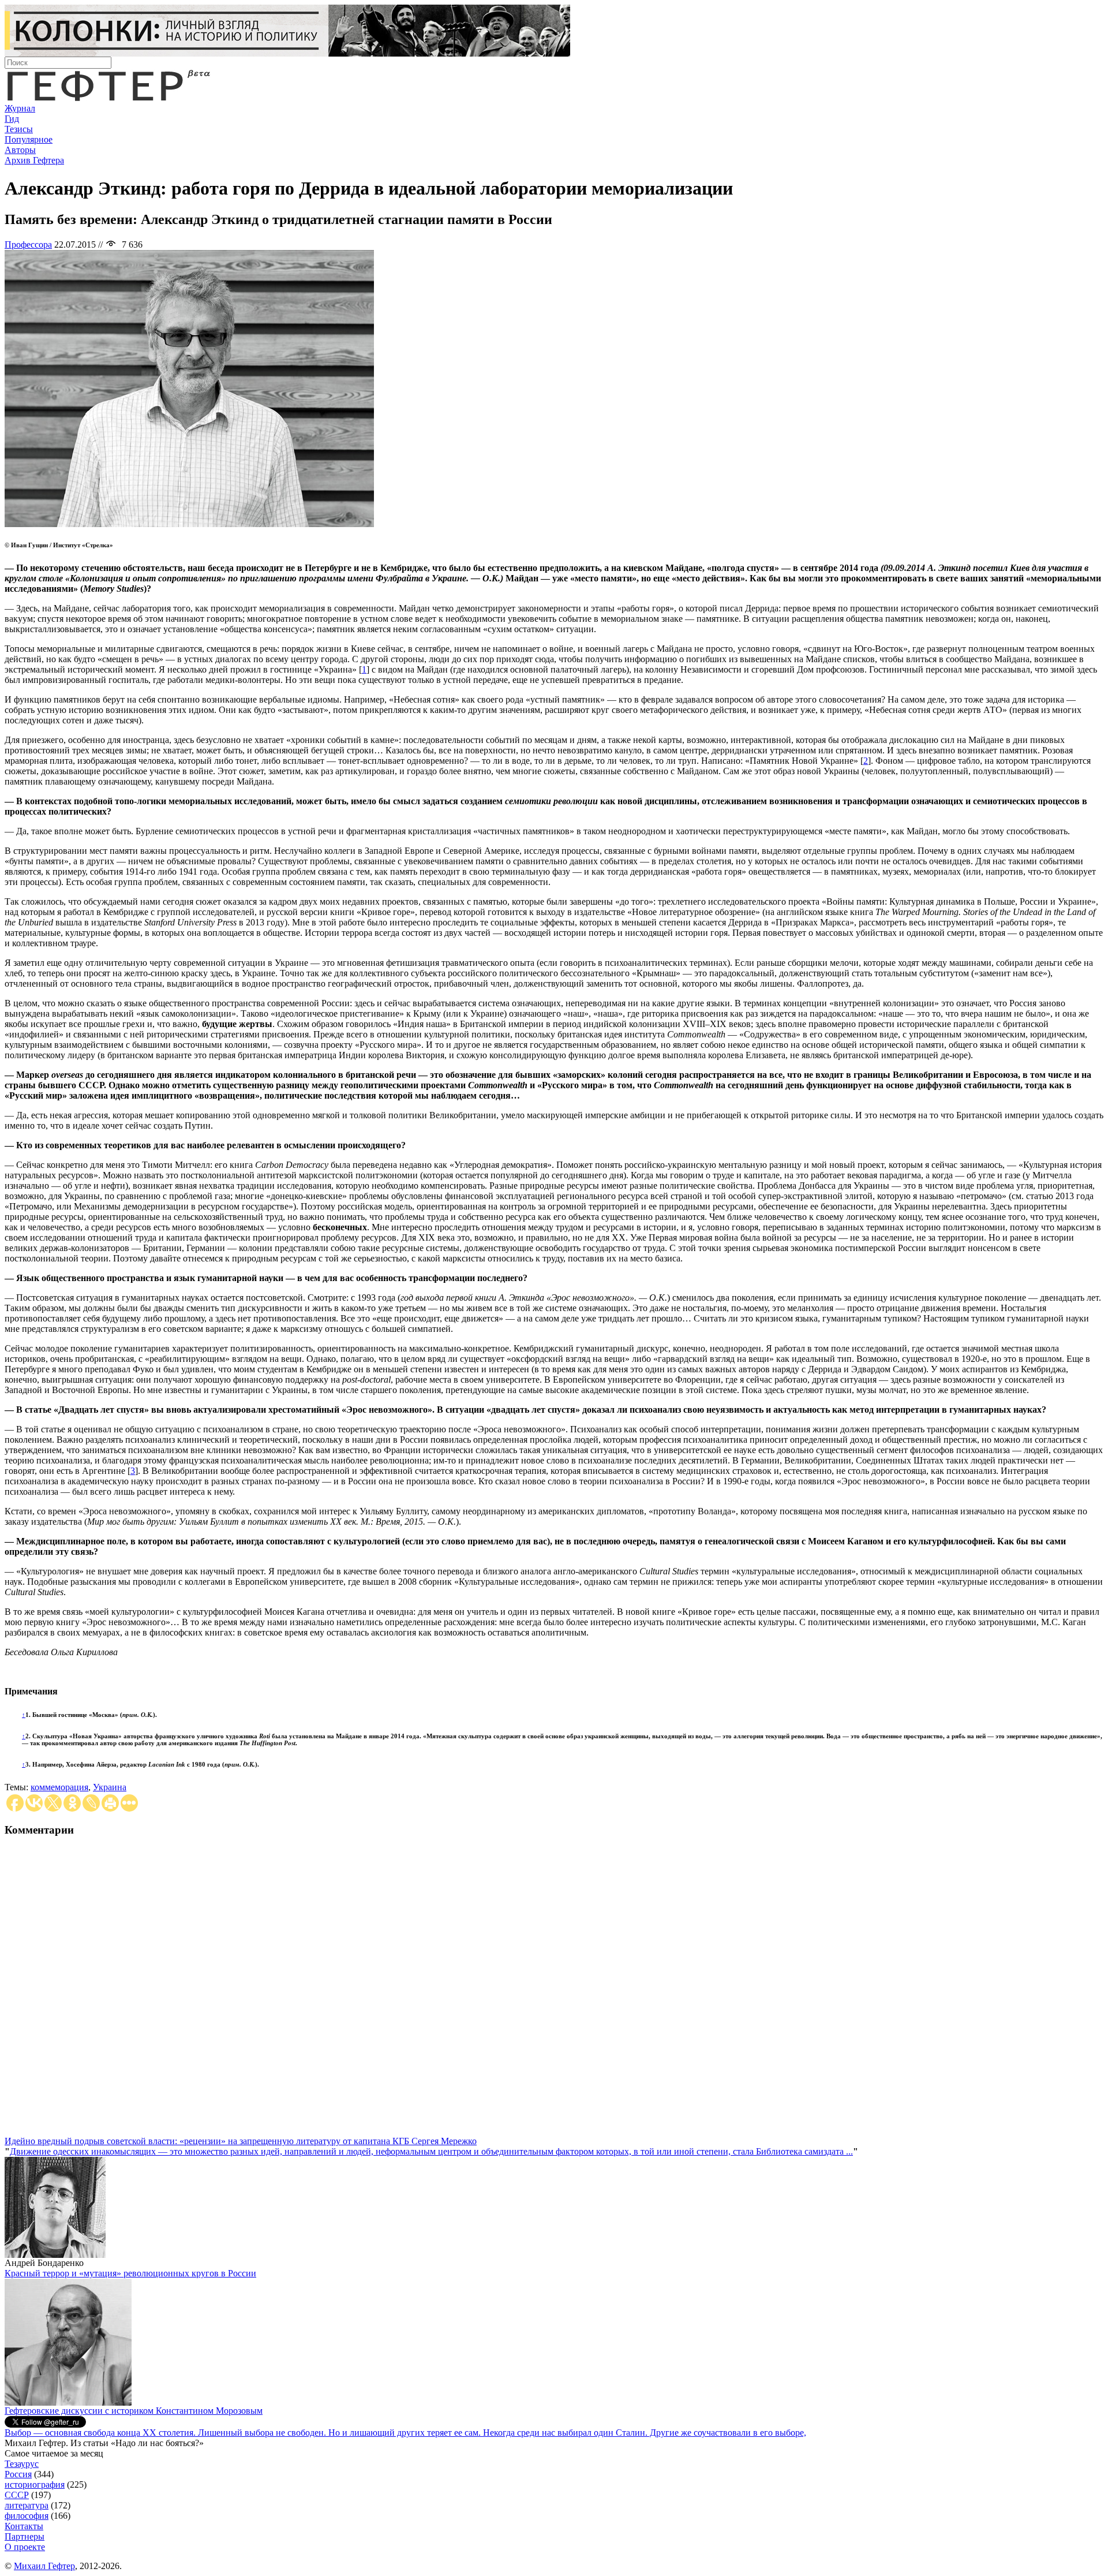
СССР (17, 2495)
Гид (12, 119)
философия (27, 2516)
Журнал (20, 108)
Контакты (24, 2526)
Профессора (28, 244)
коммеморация (59, 1787)
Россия (18, 2474)
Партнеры (25, 2536)
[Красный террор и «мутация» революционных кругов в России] (68, 2403)
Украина (110, 1787)
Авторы (20, 150)
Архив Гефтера (34, 160)
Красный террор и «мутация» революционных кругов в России (130, 2273)
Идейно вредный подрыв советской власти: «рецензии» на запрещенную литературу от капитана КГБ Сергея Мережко (241, 2141)
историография (35, 2484)
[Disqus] (554, 1992)
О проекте (25, 2547)
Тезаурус (22, 2464)
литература (27, 2505)
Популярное (29, 139)
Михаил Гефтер (44, 2566)
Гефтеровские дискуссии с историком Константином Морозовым (134, 2411)
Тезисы (19, 129)
